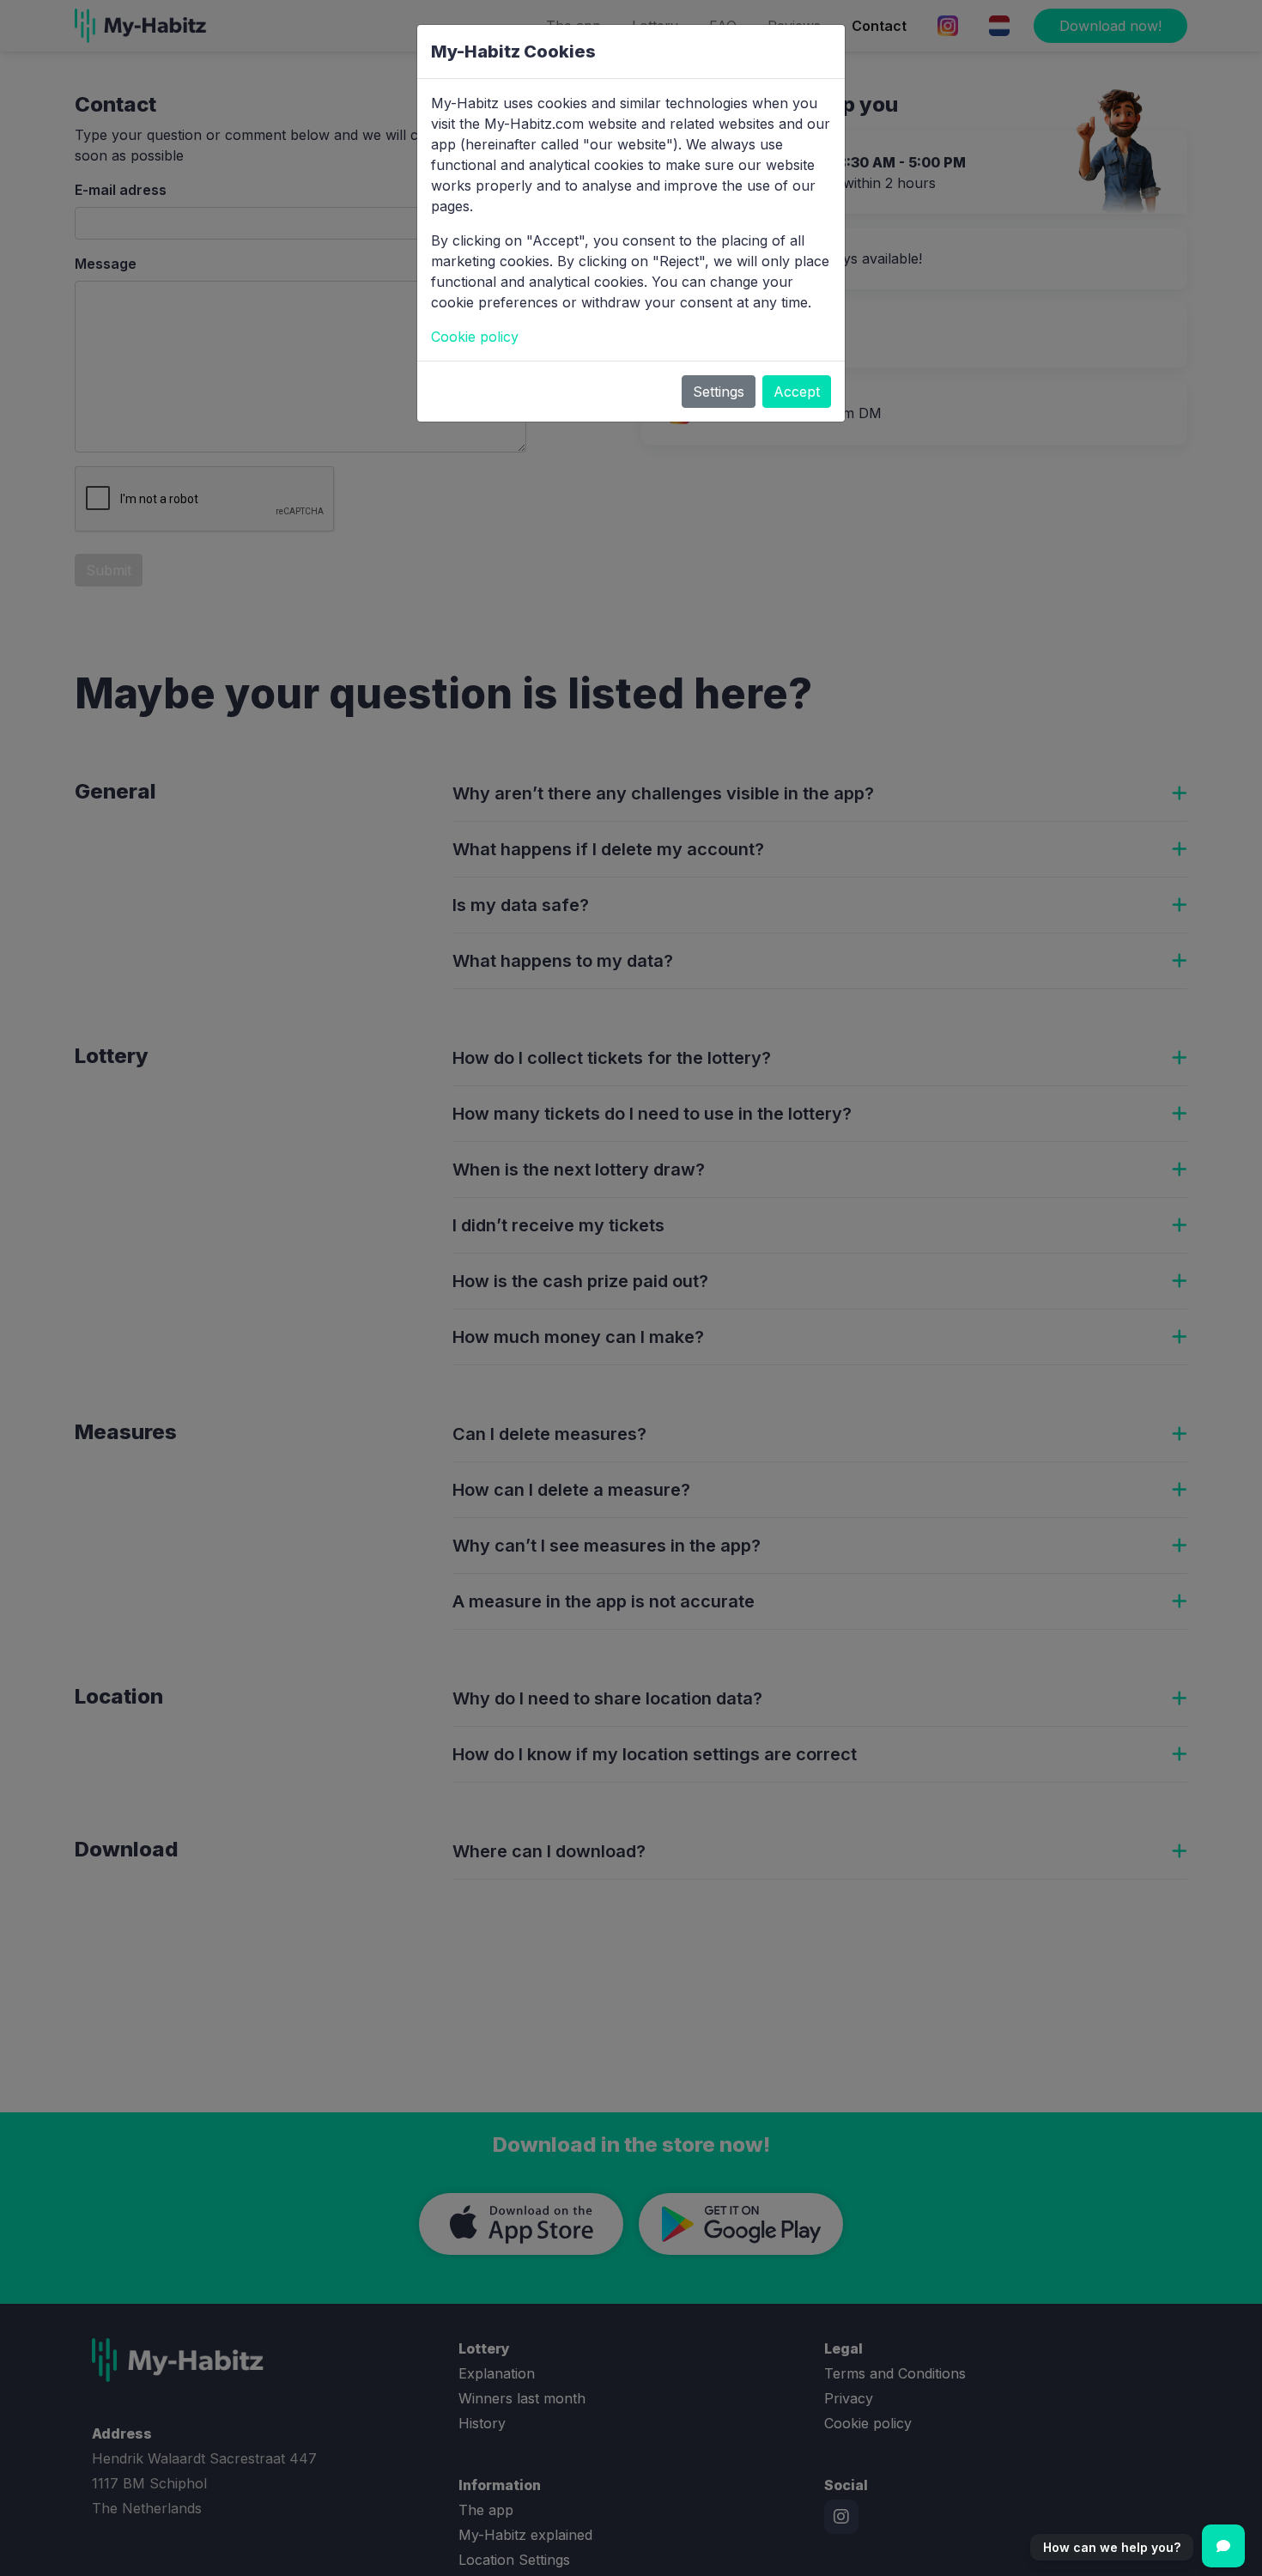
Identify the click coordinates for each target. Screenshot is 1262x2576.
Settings (719, 392)
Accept (797, 392)
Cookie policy (475, 337)
